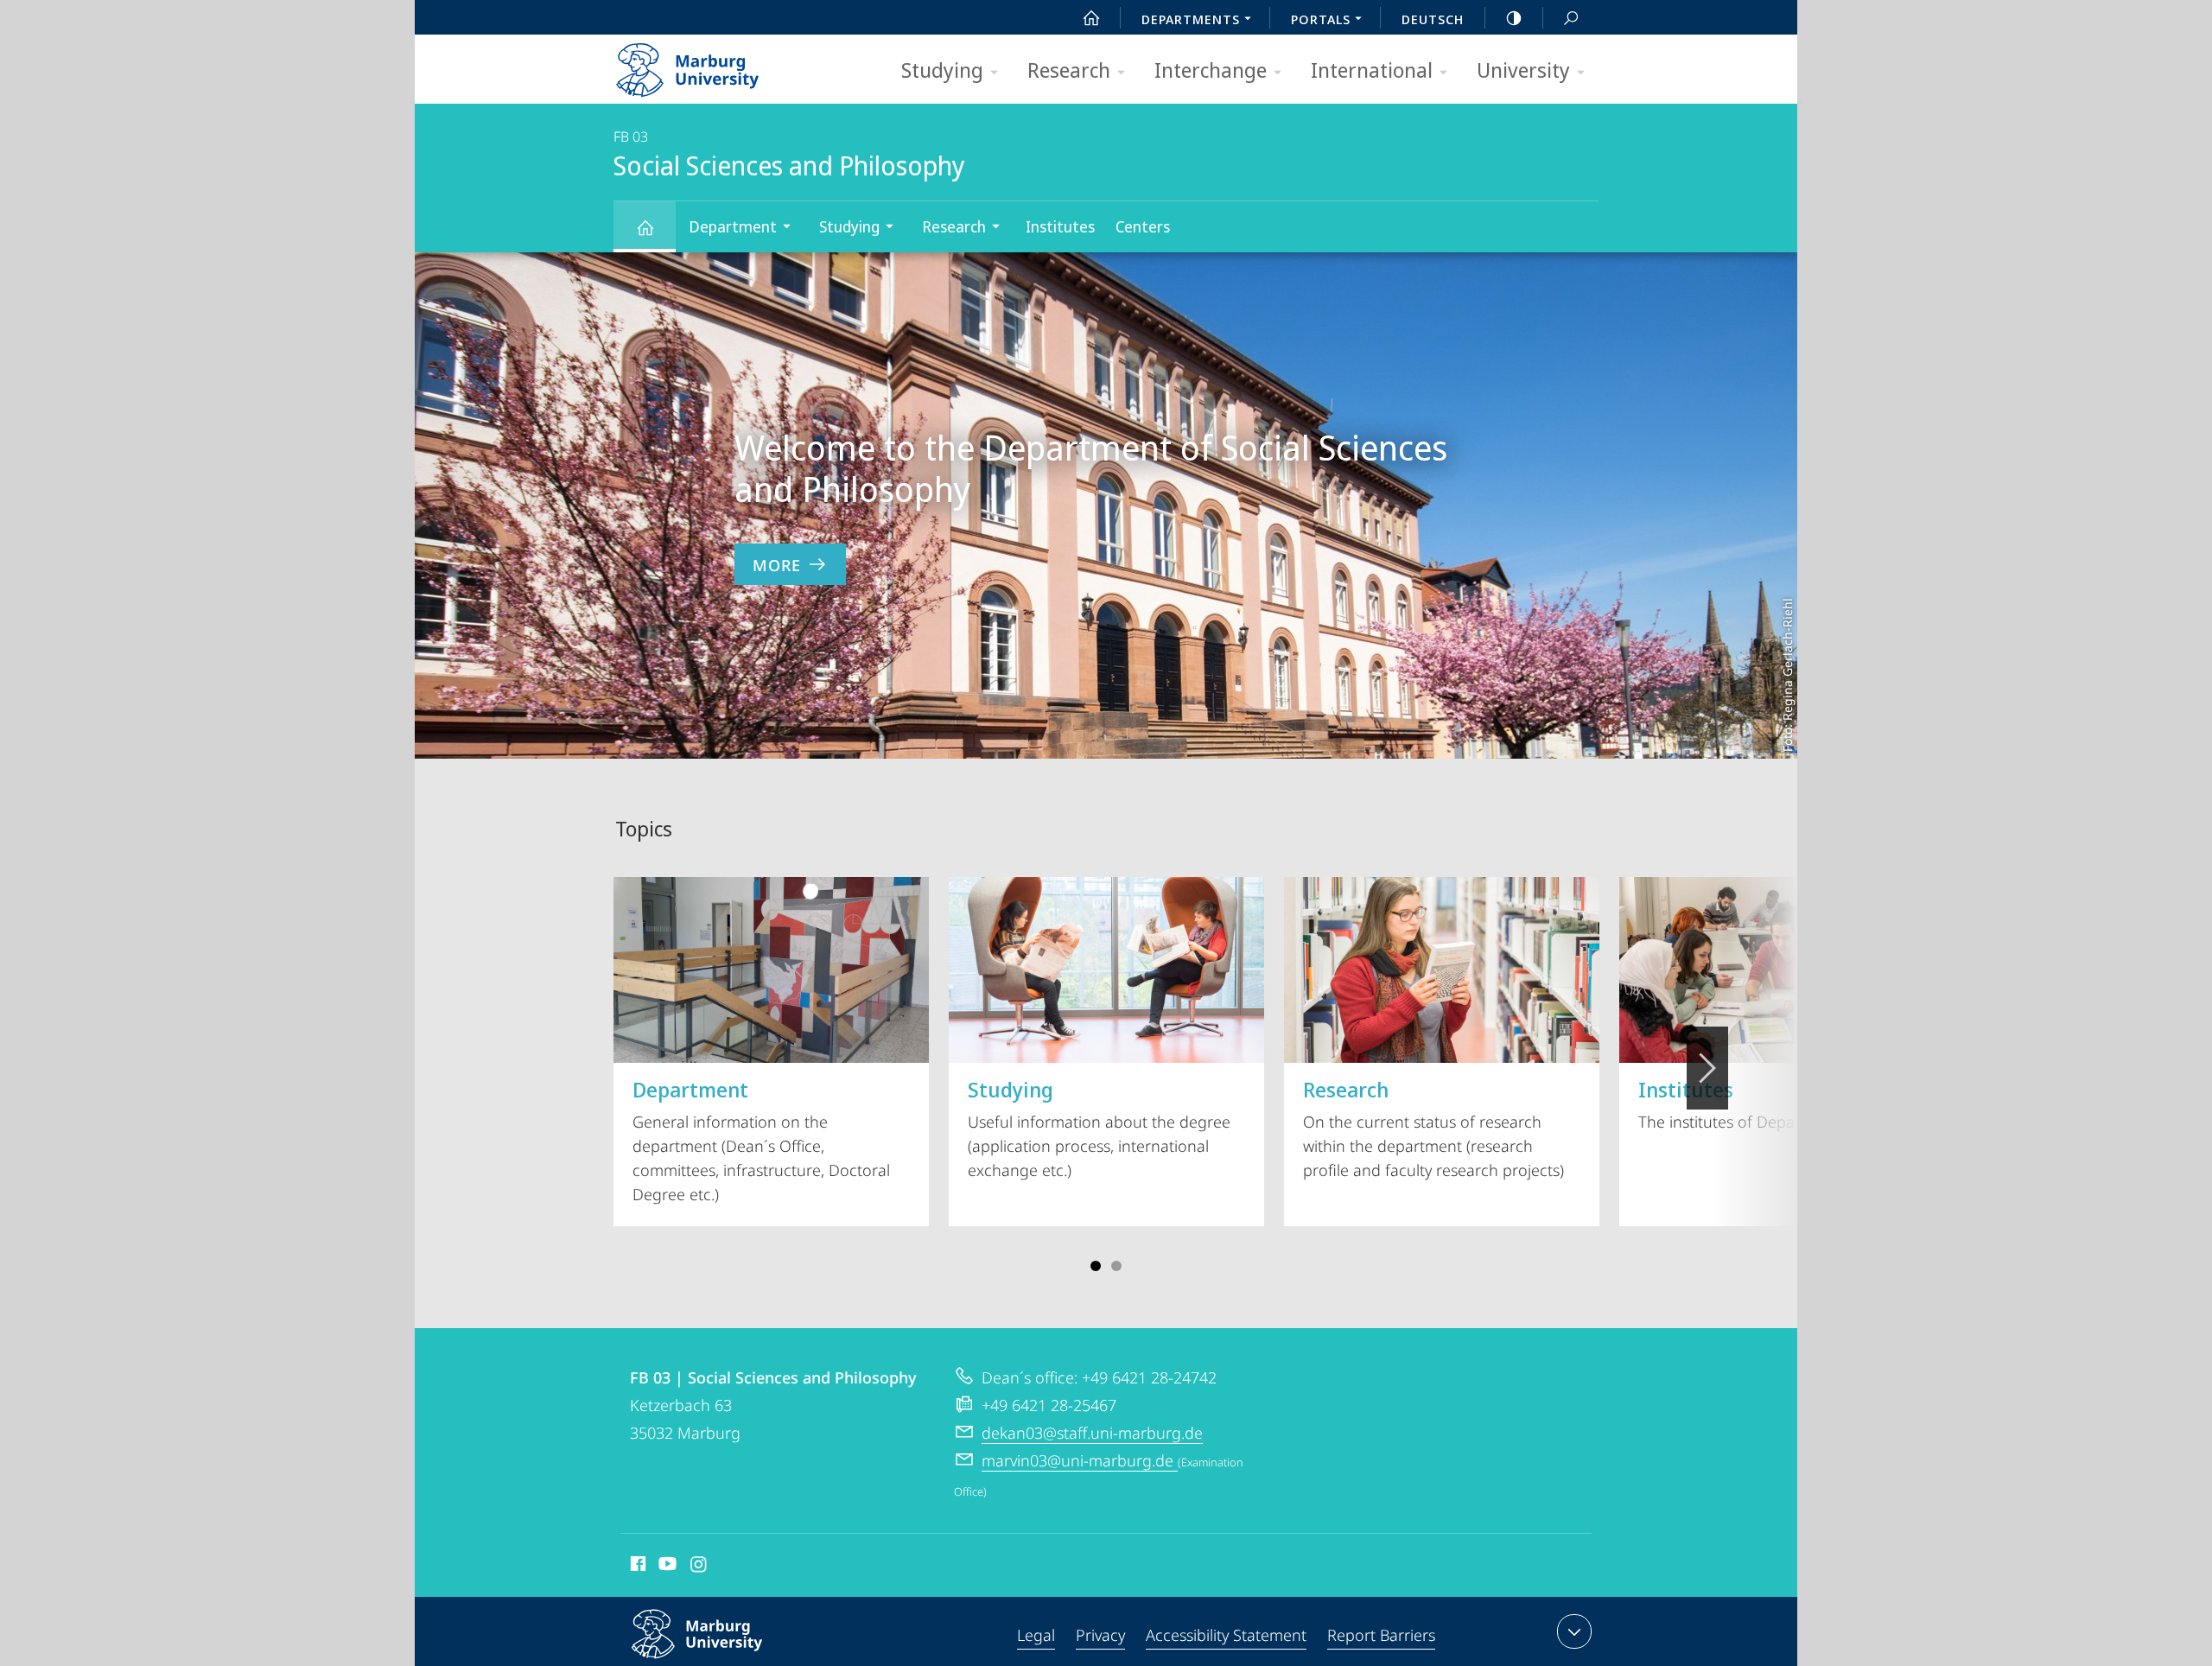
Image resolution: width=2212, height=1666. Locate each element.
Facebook (636, 1567)
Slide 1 (1096, 1266)
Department (733, 226)
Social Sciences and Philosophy (645, 227)
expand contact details (1574, 1631)
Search (1571, 17)
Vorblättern (1707, 1068)
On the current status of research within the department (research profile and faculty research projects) (1433, 1128)
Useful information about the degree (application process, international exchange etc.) (1099, 1128)
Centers (1143, 226)
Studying (942, 70)
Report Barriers (1381, 1635)
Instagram (699, 1567)
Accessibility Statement (1226, 1635)
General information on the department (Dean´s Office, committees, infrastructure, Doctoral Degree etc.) (761, 1140)
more (777, 565)
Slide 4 (1116, 1266)
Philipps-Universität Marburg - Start (721, 64)
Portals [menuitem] (1321, 19)
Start (1091, 17)
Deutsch (1433, 19)
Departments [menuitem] (1191, 19)
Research (1069, 70)
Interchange (1211, 70)
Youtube (666, 1567)
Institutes (1060, 226)
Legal (1036, 1635)
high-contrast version (1514, 17)
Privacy (1100, 1635)
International (1372, 70)
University (1523, 70)
